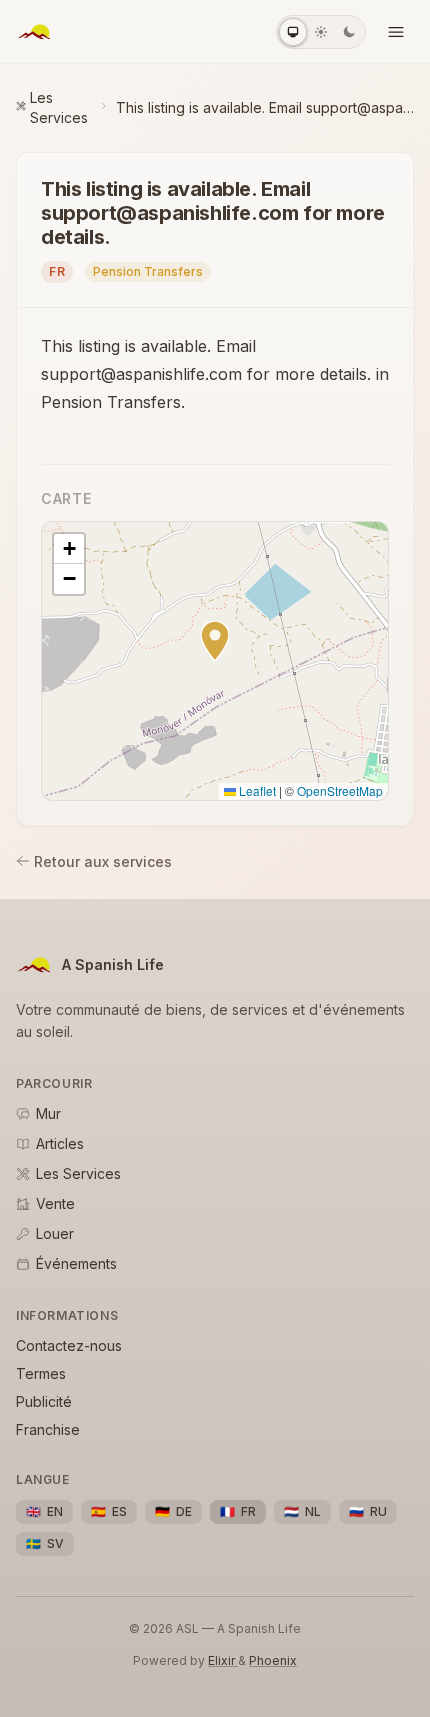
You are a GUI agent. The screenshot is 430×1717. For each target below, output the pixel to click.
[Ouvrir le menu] (396, 32)
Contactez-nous (69, 1345)
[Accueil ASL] (34, 32)
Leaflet (256, 790)
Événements (76, 1263)
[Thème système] (293, 32)
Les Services (59, 107)
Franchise (48, 1429)
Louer (55, 1233)
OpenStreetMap (340, 790)
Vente (55, 1203)
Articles (60, 1143)
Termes (41, 1373)
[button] (215, 641)
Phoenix (273, 1660)
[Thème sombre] (349, 32)
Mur (48, 1113)
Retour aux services (103, 861)
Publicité (44, 1401)
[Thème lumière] (321, 32)
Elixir (223, 1660)
